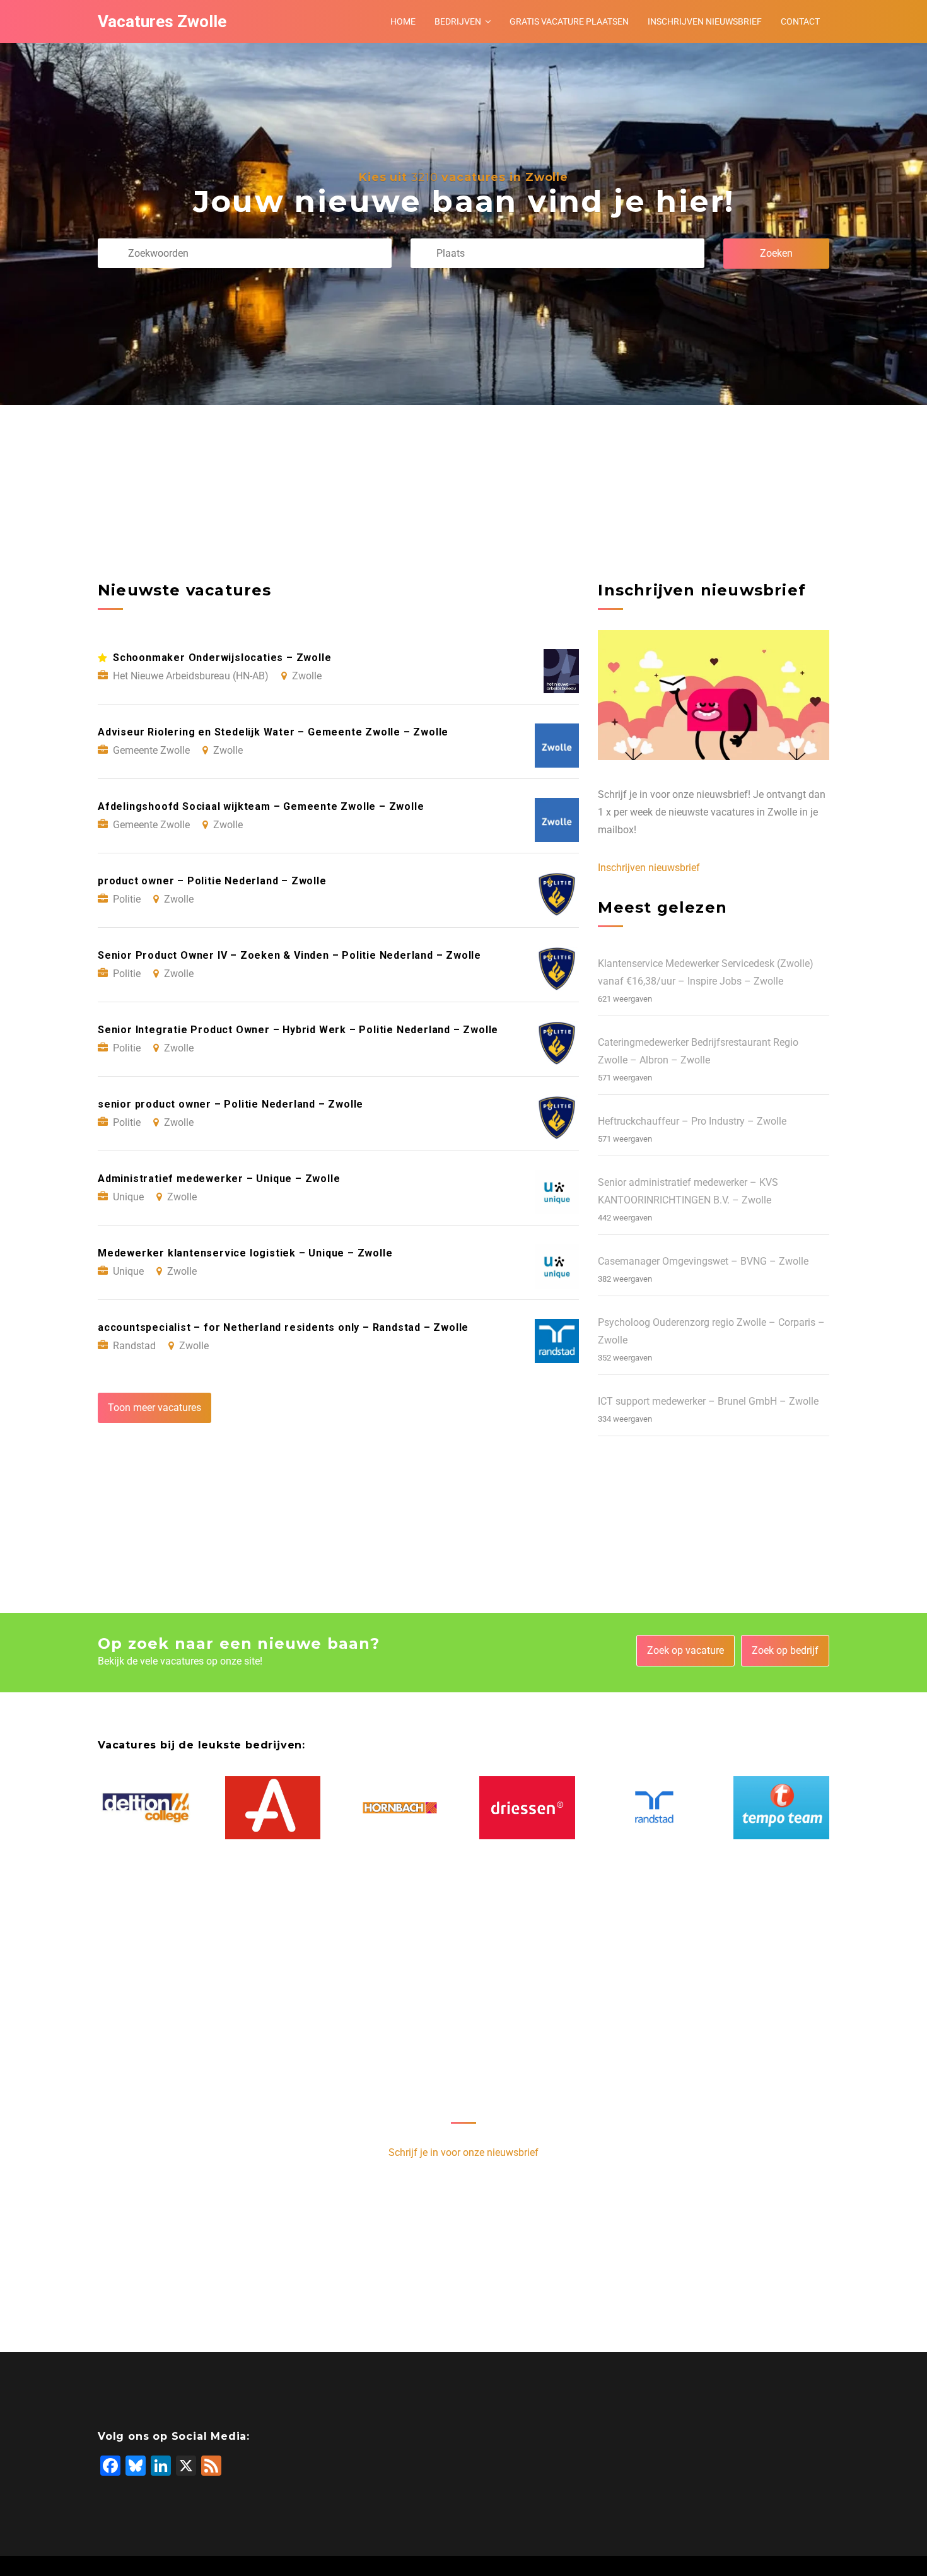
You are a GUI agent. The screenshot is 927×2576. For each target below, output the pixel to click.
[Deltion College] (146, 1808)
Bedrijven (458, 21)
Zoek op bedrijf (785, 1650)
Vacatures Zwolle (162, 21)
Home (403, 21)
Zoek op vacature (685, 1650)
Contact (800, 21)
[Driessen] (527, 1808)
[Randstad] (655, 1807)
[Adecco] (273, 1808)
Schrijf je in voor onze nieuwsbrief (463, 2152)
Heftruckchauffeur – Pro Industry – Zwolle (692, 1121)
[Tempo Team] (781, 1808)
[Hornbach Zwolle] (400, 1807)
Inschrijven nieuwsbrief (705, 21)
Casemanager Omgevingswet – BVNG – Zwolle (703, 1261)
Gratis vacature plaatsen (569, 21)
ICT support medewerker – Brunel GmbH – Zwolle (708, 1401)
